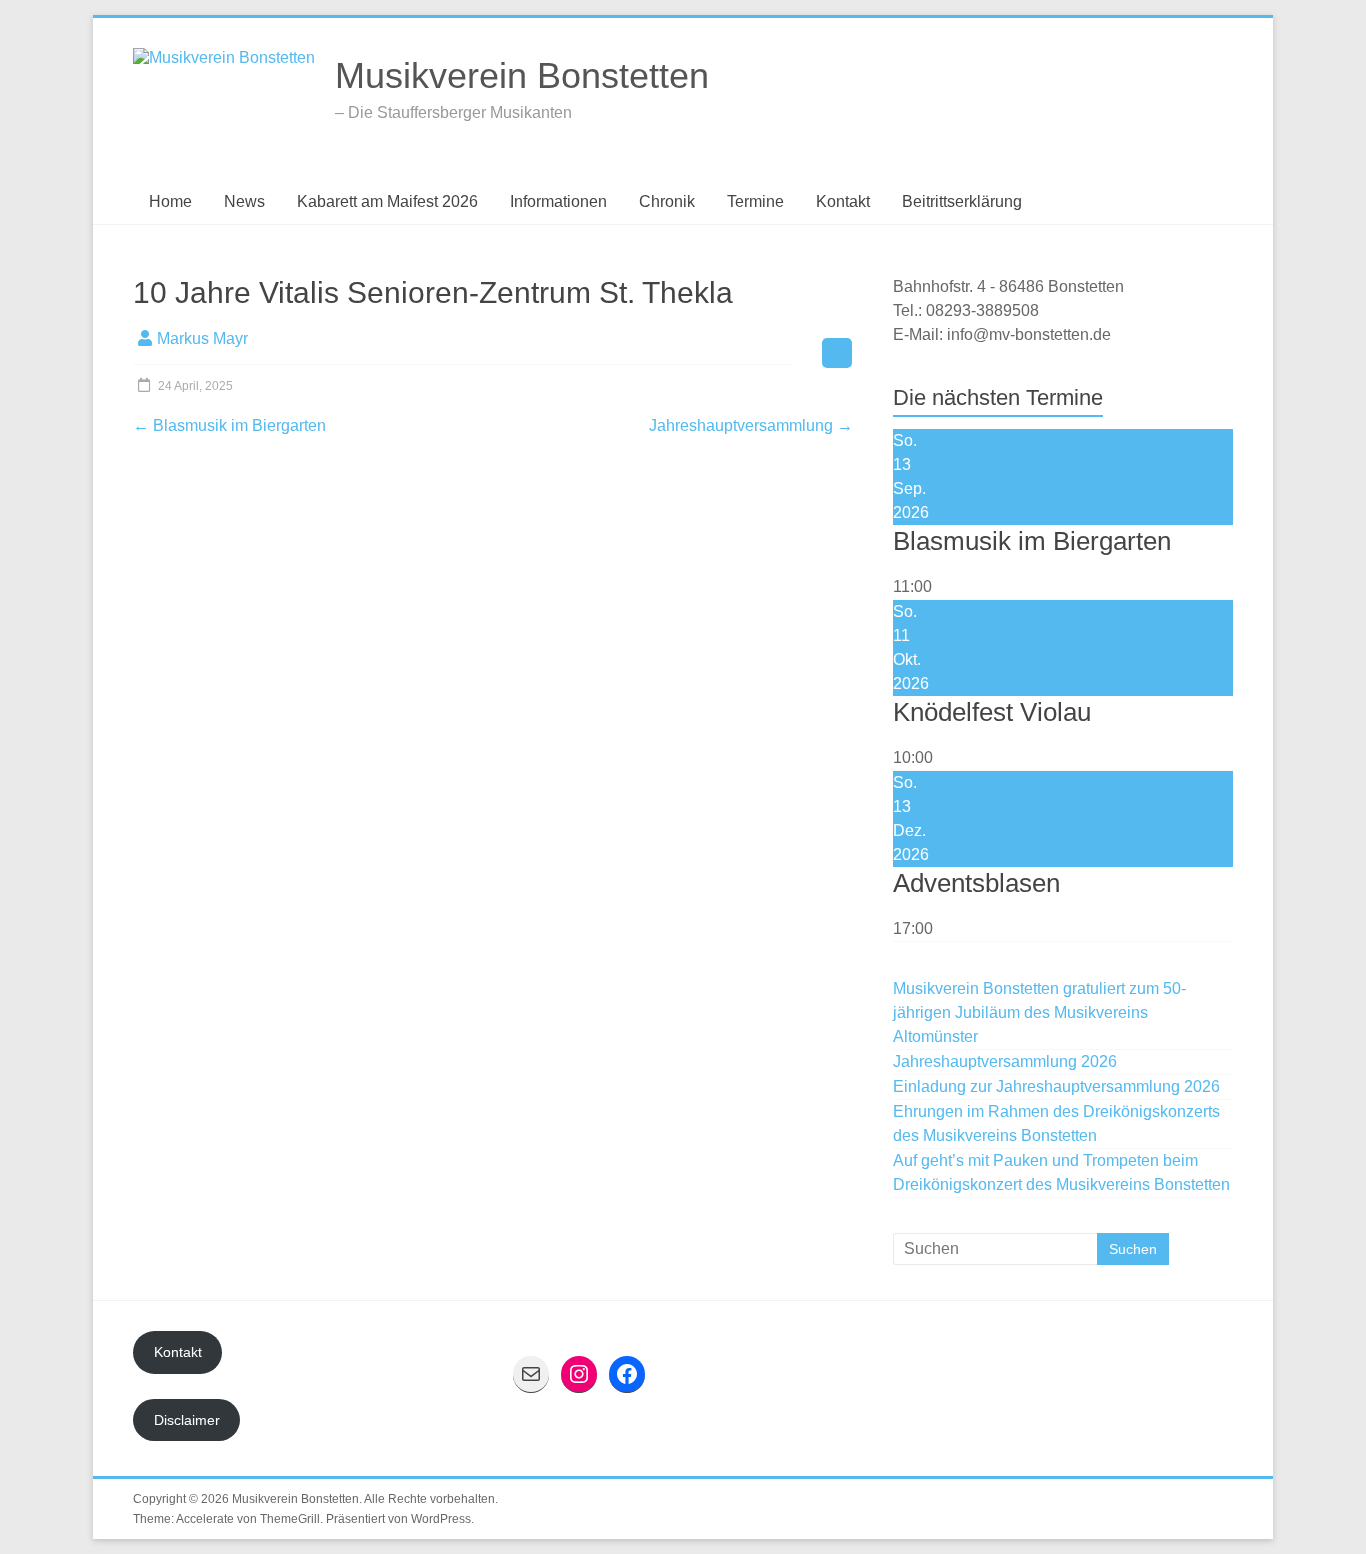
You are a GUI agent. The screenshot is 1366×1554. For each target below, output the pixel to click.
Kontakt (843, 201)
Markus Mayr (202, 338)
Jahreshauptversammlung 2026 (1005, 1061)
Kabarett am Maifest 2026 (387, 201)
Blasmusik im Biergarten (229, 425)
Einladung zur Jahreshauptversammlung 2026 (1056, 1086)
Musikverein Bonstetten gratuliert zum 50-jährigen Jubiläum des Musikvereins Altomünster (1039, 1012)
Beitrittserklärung (962, 201)
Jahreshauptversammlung (751, 425)
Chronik (667, 201)
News (244, 201)
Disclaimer (187, 1420)
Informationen (558, 201)
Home (170, 201)
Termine (755, 201)
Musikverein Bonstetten (522, 75)
